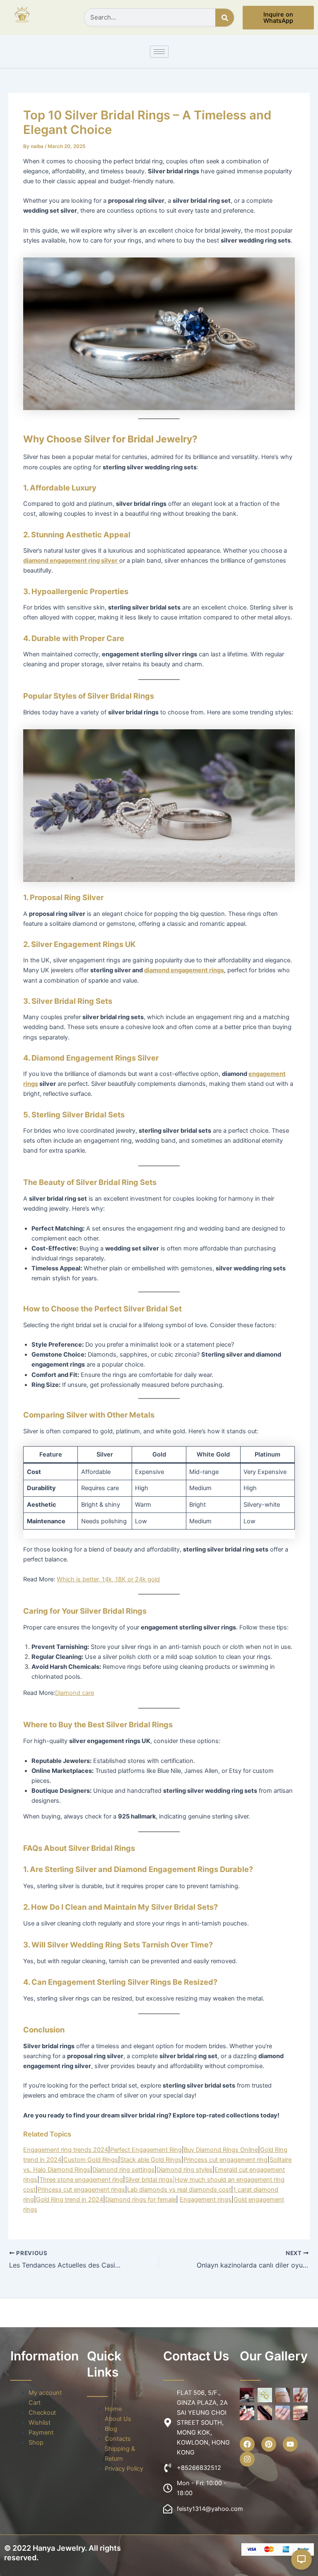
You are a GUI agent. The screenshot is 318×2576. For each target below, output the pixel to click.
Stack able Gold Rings (151, 2160)
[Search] (225, 18)
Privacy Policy (124, 2469)
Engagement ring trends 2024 (66, 2150)
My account (45, 2393)
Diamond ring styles (184, 2170)
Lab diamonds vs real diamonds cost (179, 2190)
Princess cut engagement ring (225, 2160)
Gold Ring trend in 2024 (70, 2200)
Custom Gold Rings (91, 2160)
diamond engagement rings (184, 970)
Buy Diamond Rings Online (221, 2150)
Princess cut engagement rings (81, 2190)
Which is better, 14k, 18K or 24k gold (108, 1579)
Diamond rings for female (141, 2200)
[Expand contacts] (301, 2559)
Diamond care (75, 1693)
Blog (111, 2429)
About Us (118, 2419)
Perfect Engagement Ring (146, 2150)
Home (113, 2409)
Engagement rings (206, 2200)
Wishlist (40, 2423)
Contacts (118, 2439)
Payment (41, 2433)
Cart (35, 2403)
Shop (36, 2442)
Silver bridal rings (149, 2180)
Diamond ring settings (123, 2170)
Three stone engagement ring (81, 2180)
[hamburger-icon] (159, 52)
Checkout (42, 2413)
